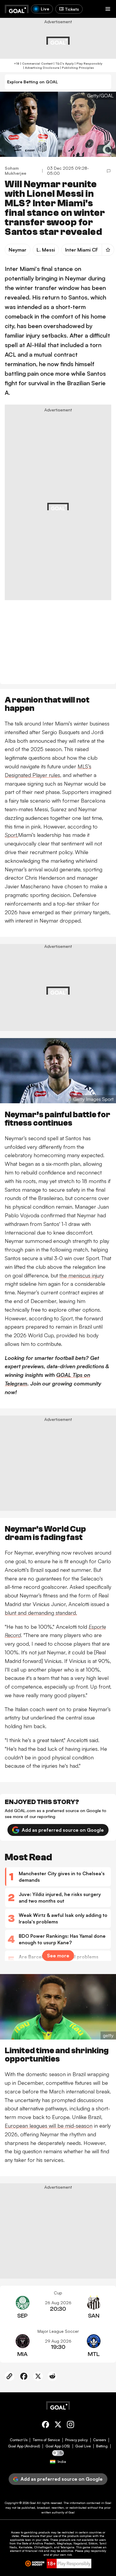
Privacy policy (76, 2440)
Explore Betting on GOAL (33, 82)
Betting (102, 2446)
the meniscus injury (82, 1275)
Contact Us (19, 2440)
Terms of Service (46, 2440)
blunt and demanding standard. (41, 1613)
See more (58, 1956)
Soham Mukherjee (15, 171)
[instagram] (70, 2426)
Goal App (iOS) (58, 2446)
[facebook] (46, 2426)
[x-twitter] (58, 2426)
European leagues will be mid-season (49, 2126)
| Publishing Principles (77, 68)
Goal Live (83, 2446)
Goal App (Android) (24, 2446)
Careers (99, 2440)
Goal (33, 2503)
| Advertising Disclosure (41, 68)
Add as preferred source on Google (63, 1830)
